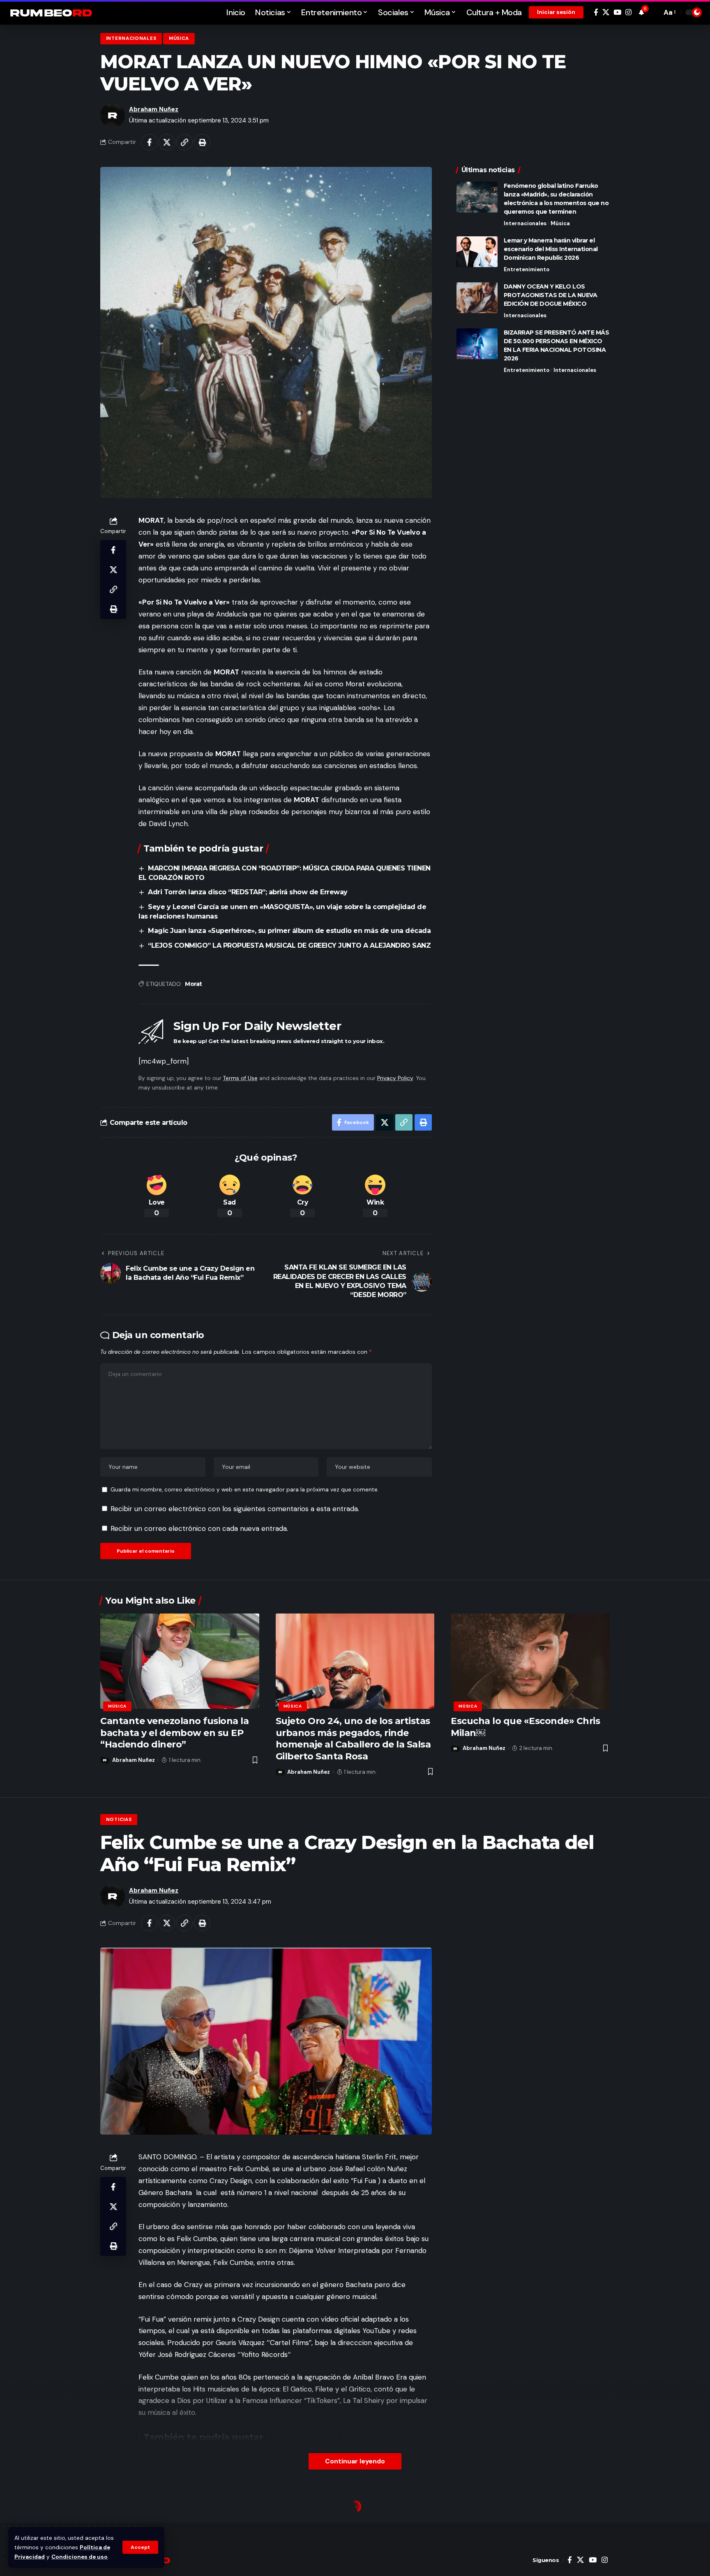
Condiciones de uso (80, 2557)
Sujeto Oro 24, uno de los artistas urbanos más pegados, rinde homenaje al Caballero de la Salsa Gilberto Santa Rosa (353, 1739)
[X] (606, 13)
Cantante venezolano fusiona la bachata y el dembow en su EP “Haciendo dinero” (174, 1733)
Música (179, 38)
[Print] (202, 142)
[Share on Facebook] (149, 142)
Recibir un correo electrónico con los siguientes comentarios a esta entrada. (235, 1509)
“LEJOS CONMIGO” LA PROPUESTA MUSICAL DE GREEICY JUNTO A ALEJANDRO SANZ (289, 945)
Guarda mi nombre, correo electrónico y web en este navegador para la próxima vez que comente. (245, 1490)
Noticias (119, 1820)
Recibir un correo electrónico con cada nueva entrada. (199, 1528)
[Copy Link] (184, 142)
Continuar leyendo (355, 2461)
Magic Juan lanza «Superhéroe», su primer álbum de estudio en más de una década (289, 931)
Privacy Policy (395, 1078)
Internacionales (131, 38)
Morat (194, 984)
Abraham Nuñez (154, 109)
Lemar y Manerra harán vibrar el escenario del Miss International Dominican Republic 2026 (551, 249)
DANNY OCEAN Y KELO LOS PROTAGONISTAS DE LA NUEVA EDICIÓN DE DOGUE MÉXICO (551, 295)
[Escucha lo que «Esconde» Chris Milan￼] (530, 1661)
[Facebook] (596, 13)
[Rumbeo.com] (51, 12)
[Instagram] (628, 13)
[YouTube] (617, 13)
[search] (653, 12)
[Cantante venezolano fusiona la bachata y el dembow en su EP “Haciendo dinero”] (180, 1661)
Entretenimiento (527, 269)
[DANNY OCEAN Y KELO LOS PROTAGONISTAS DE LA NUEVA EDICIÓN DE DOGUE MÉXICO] (477, 298)
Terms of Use (240, 1078)
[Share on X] (167, 142)
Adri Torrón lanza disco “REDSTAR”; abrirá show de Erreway (248, 892)
